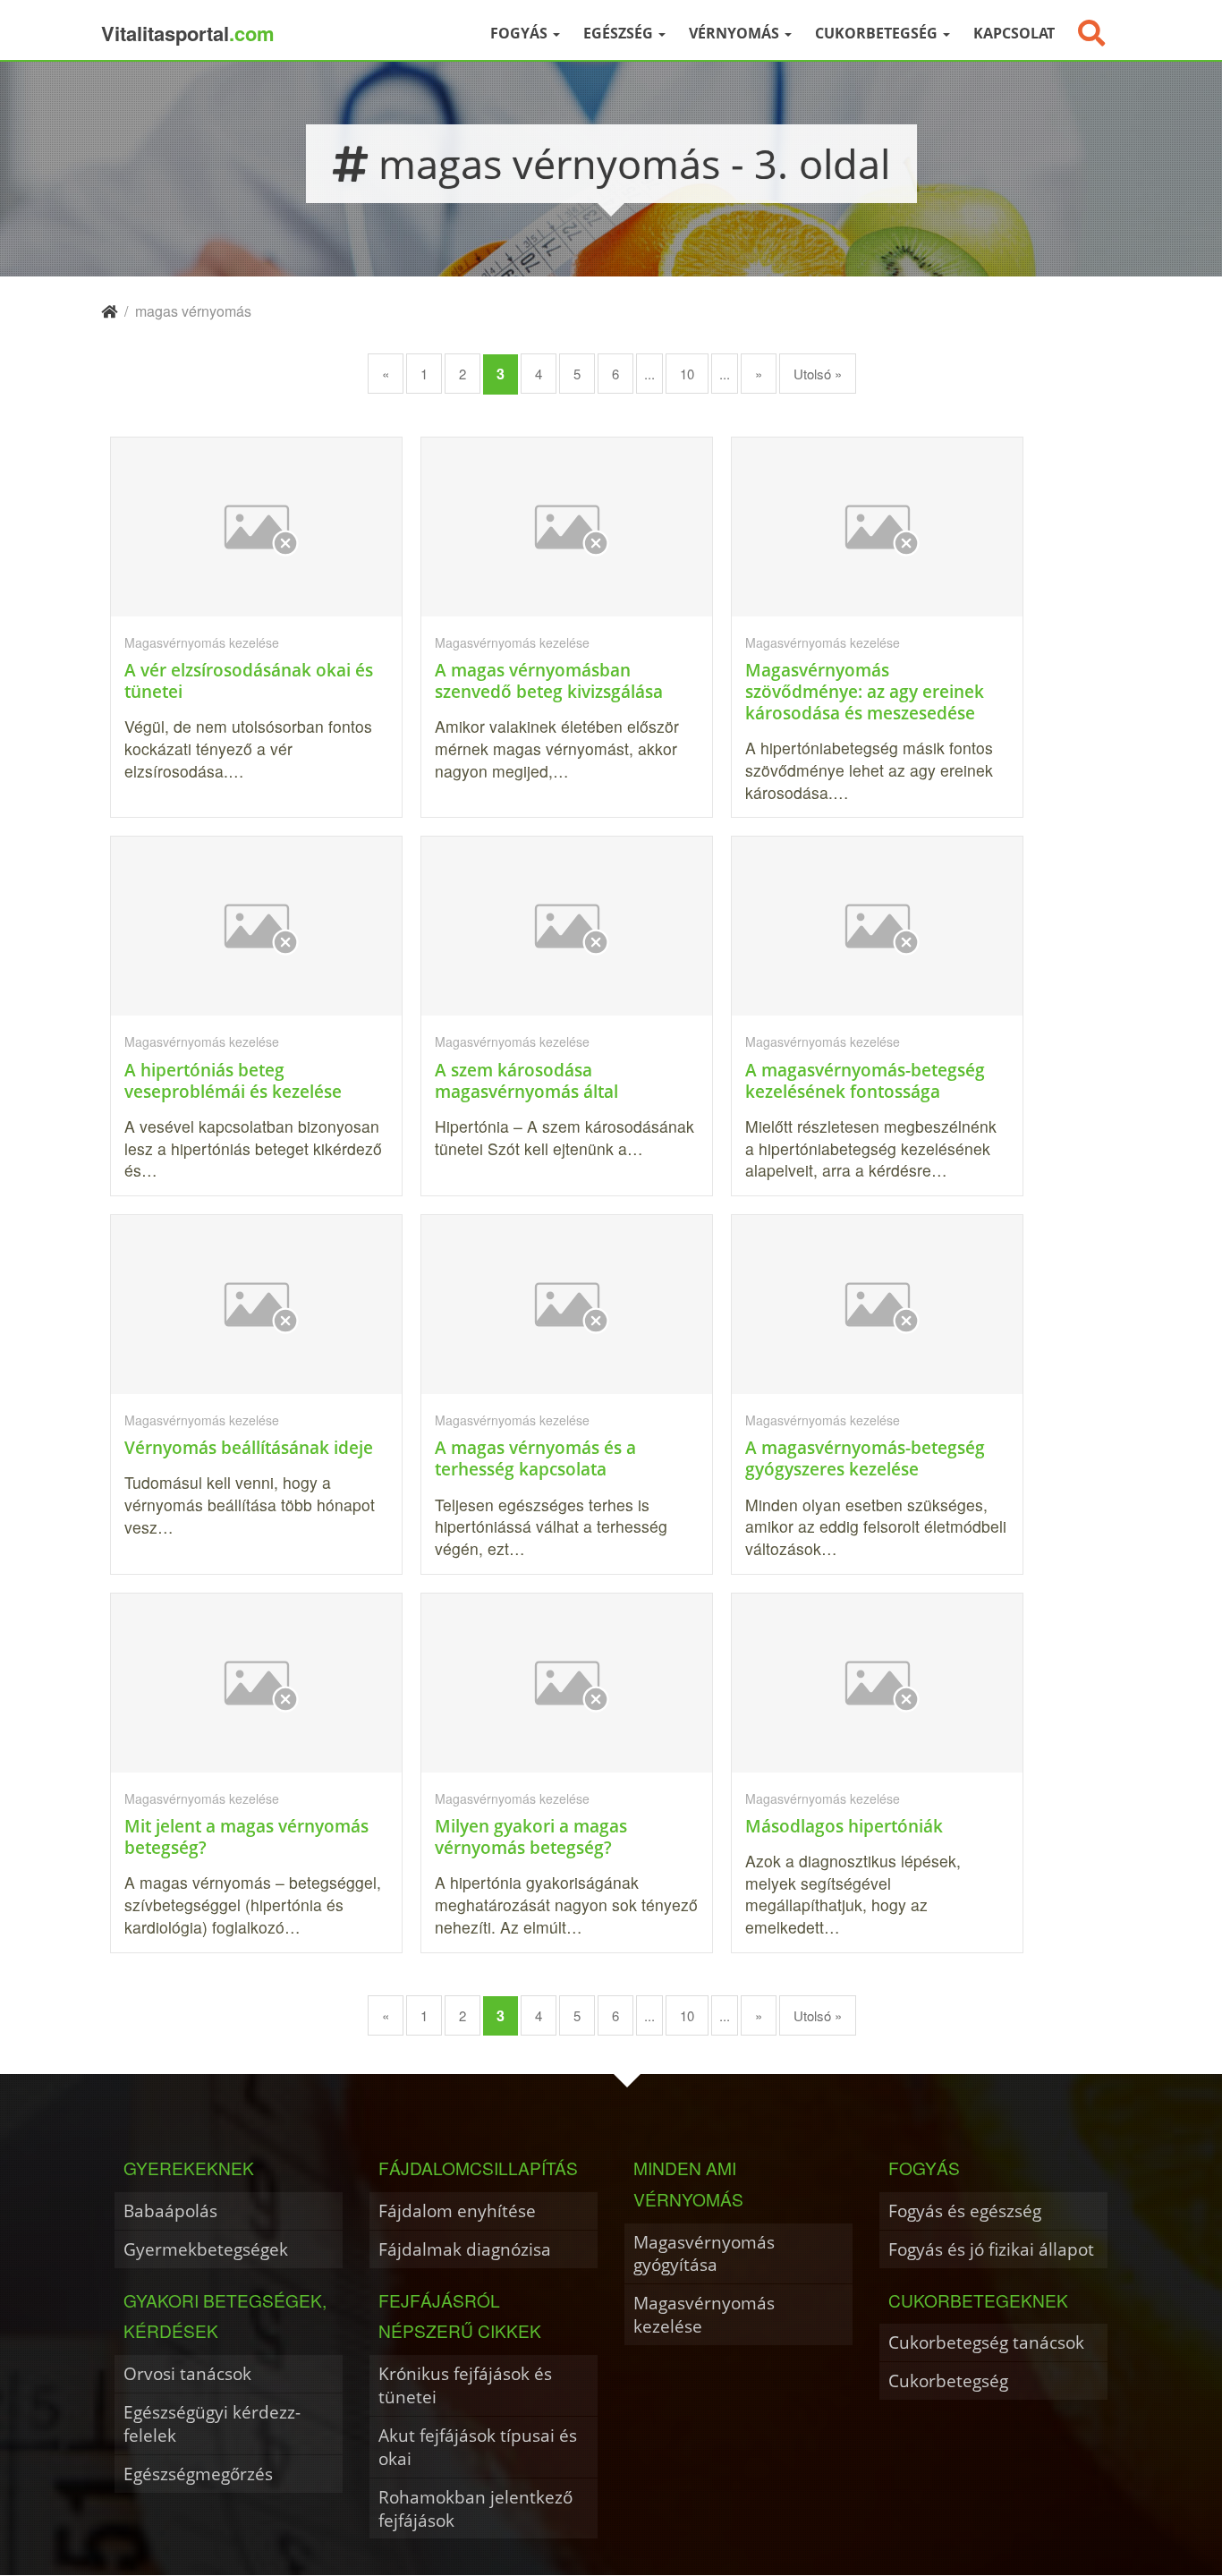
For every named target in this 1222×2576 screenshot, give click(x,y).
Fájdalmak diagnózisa (465, 2249)
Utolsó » (818, 374)
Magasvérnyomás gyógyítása (704, 2253)
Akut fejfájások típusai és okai (478, 2447)
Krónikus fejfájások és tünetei (465, 2385)
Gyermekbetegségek (206, 2249)
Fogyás (521, 33)
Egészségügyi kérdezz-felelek (212, 2423)
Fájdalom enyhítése (457, 2210)
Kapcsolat (1014, 33)
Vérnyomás (736, 33)
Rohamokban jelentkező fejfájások (475, 2508)
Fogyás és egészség (965, 2210)
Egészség (620, 33)
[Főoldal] (109, 311)
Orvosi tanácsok (187, 2373)
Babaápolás (170, 2210)
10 (687, 374)
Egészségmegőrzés (198, 2474)
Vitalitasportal (188, 33)
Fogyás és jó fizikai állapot (991, 2249)
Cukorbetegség (878, 33)
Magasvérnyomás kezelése (704, 2314)
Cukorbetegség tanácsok (986, 2342)
